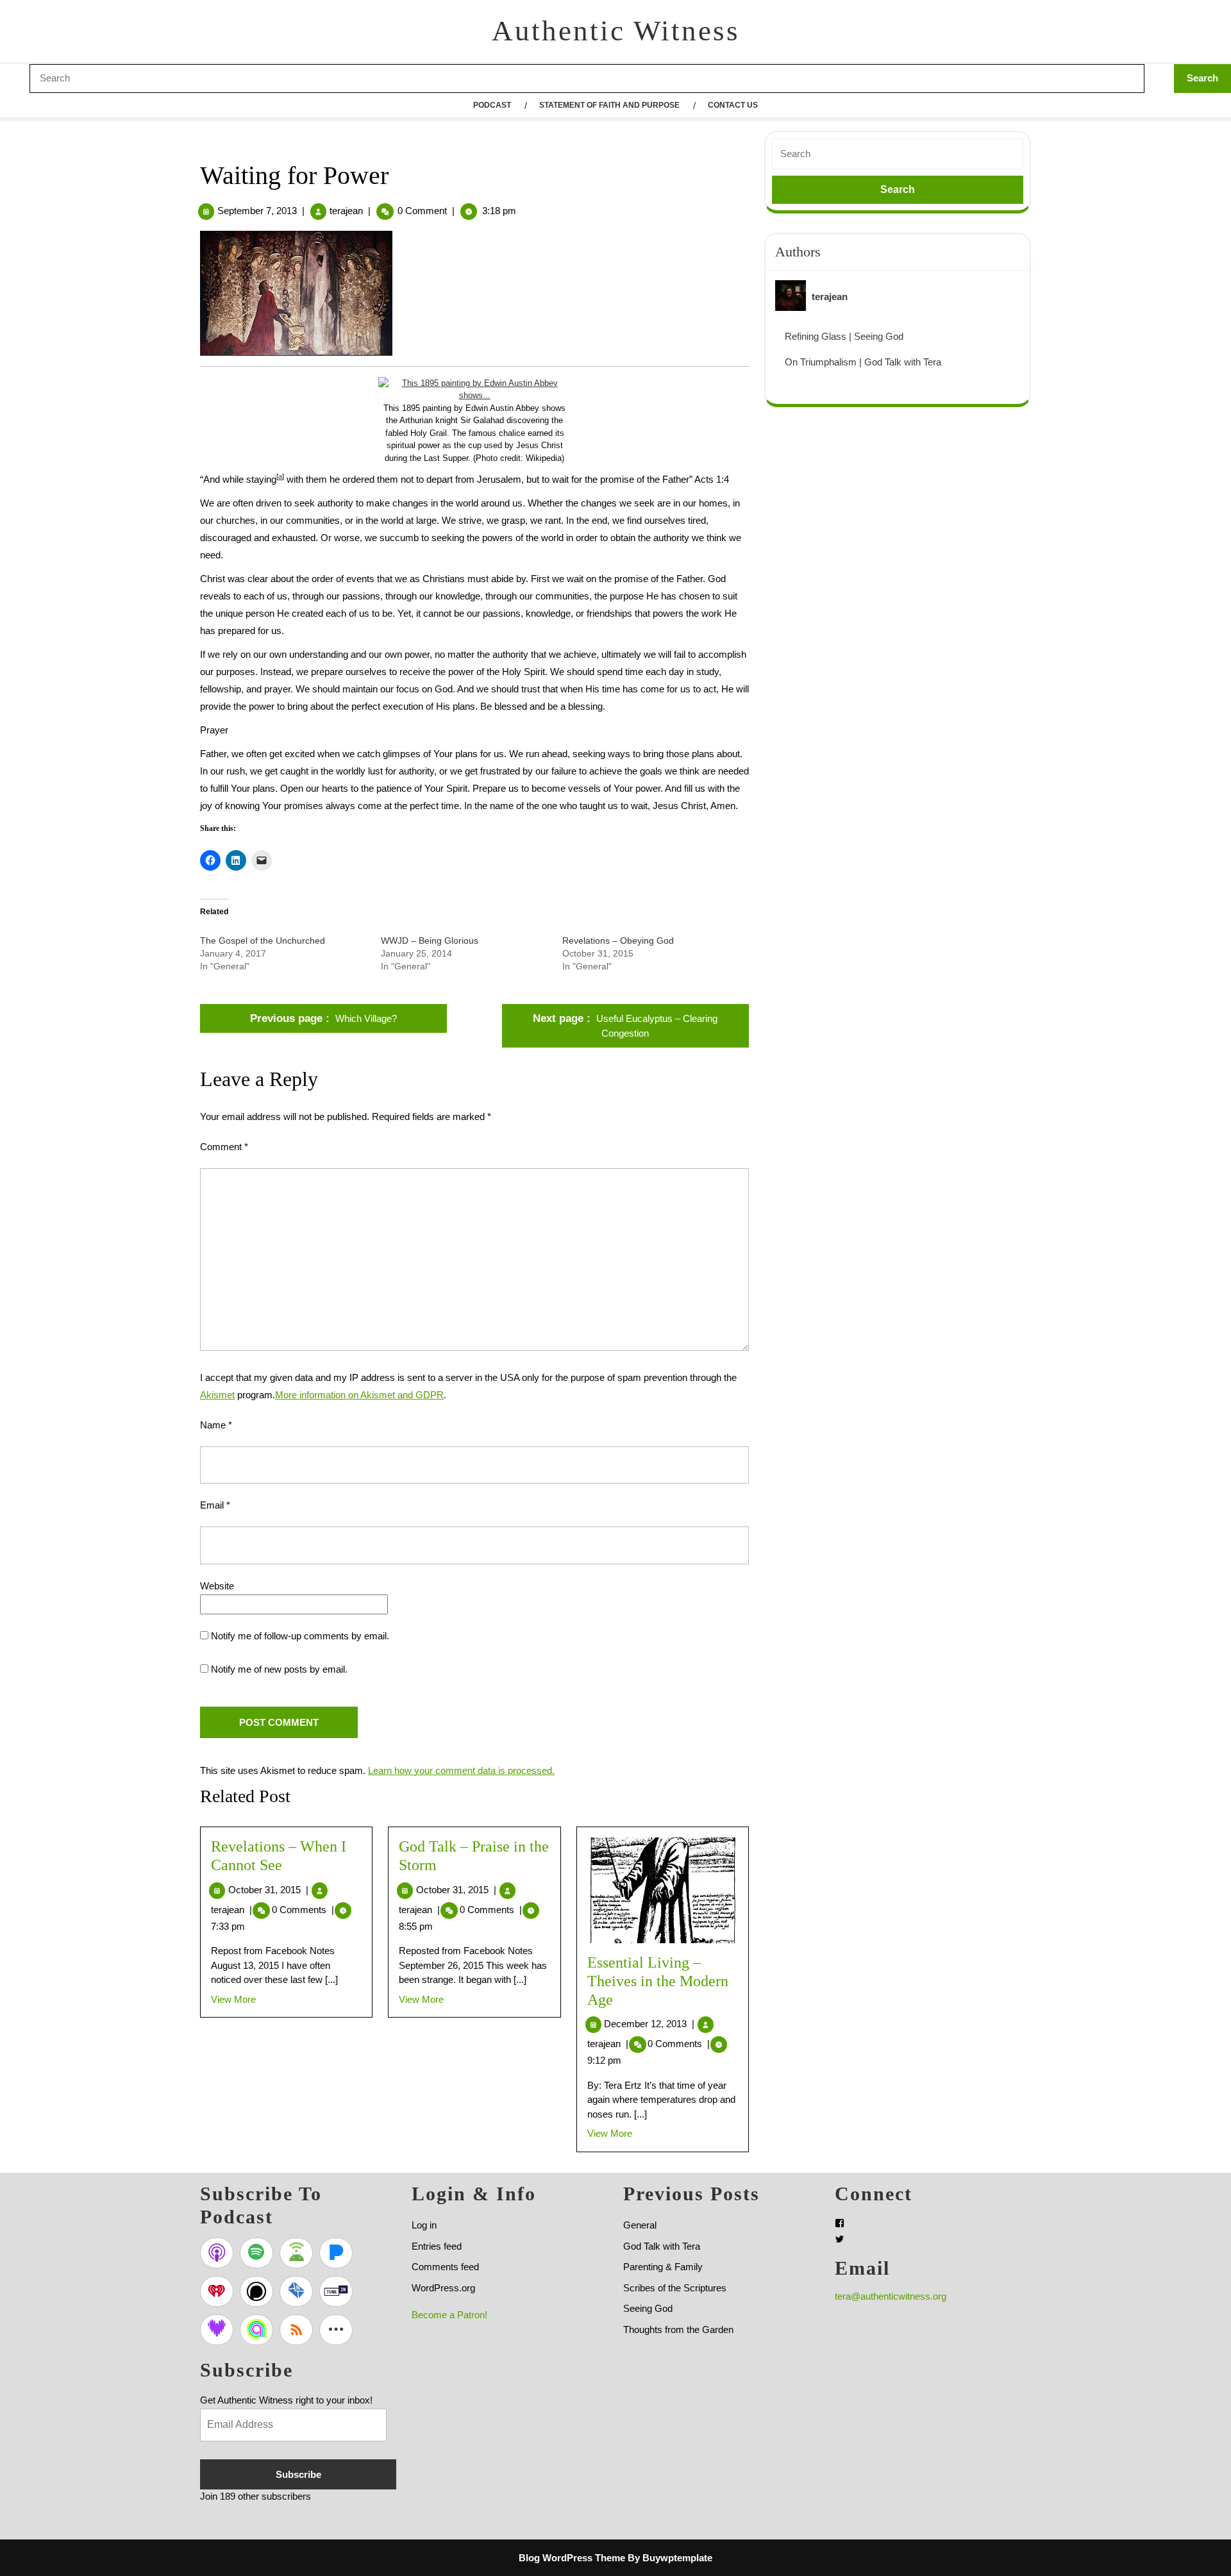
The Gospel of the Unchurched (263, 941)
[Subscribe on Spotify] (256, 2253)
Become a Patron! (449, 2315)
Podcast (492, 105)
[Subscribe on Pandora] (336, 2253)
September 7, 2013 (257, 211)
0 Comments (303, 1910)
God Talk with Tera (662, 2246)
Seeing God (648, 2308)
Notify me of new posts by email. (279, 1669)
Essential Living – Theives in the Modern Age (658, 1981)
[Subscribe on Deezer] (217, 2330)
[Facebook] (840, 2223)
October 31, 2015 (268, 1890)
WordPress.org (443, 2288)
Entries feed (437, 2246)
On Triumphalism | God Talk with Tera (863, 362)
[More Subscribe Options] (336, 2330)
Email (215, 1505)
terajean (346, 211)
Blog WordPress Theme (572, 2558)
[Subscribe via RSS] (296, 2330)
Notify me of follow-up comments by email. (300, 1636)
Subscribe (298, 2474)
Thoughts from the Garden (678, 2329)
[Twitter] (840, 2239)
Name (216, 1425)
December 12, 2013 (649, 2024)
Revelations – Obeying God (618, 941)
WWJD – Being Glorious (430, 941)
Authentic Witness (616, 31)
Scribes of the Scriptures (675, 2288)
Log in (424, 2225)
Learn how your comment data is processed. (461, 1770)
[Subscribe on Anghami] (256, 2330)
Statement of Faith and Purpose (609, 105)
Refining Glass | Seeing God (844, 336)
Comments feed (445, 2267)
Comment (224, 1147)
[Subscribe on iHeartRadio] (217, 2291)
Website (217, 1586)
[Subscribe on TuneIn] (336, 2291)
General (640, 2225)
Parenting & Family (663, 2267)
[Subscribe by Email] (296, 2291)
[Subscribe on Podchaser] (256, 2291)
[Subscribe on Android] (296, 2253)
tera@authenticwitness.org (891, 2296)
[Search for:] (898, 154)
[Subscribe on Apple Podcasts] (217, 2253)
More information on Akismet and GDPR (359, 1395)
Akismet (217, 1395)
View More (233, 1999)
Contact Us (733, 105)
